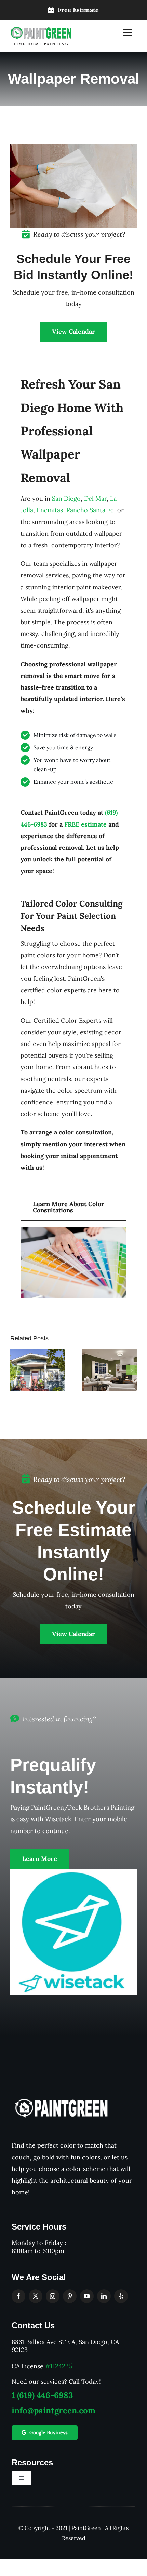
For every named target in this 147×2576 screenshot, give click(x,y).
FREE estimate (85, 824)
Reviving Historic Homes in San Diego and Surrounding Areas (29, 1357)
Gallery (47, 1357)
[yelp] (121, 2296)
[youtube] (87, 2296)
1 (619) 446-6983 (42, 2395)
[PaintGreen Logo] (41, 30)
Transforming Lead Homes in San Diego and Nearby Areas (100, 1357)
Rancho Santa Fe (90, 510)
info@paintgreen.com (54, 2410)
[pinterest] (70, 2296)
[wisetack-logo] (73, 1872)
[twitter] (36, 2296)
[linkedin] (104, 2296)
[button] (15, 1370)
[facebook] (18, 2296)
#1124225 (59, 2366)
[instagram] (53, 2296)
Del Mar (95, 498)
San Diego (66, 498)
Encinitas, (51, 510)
